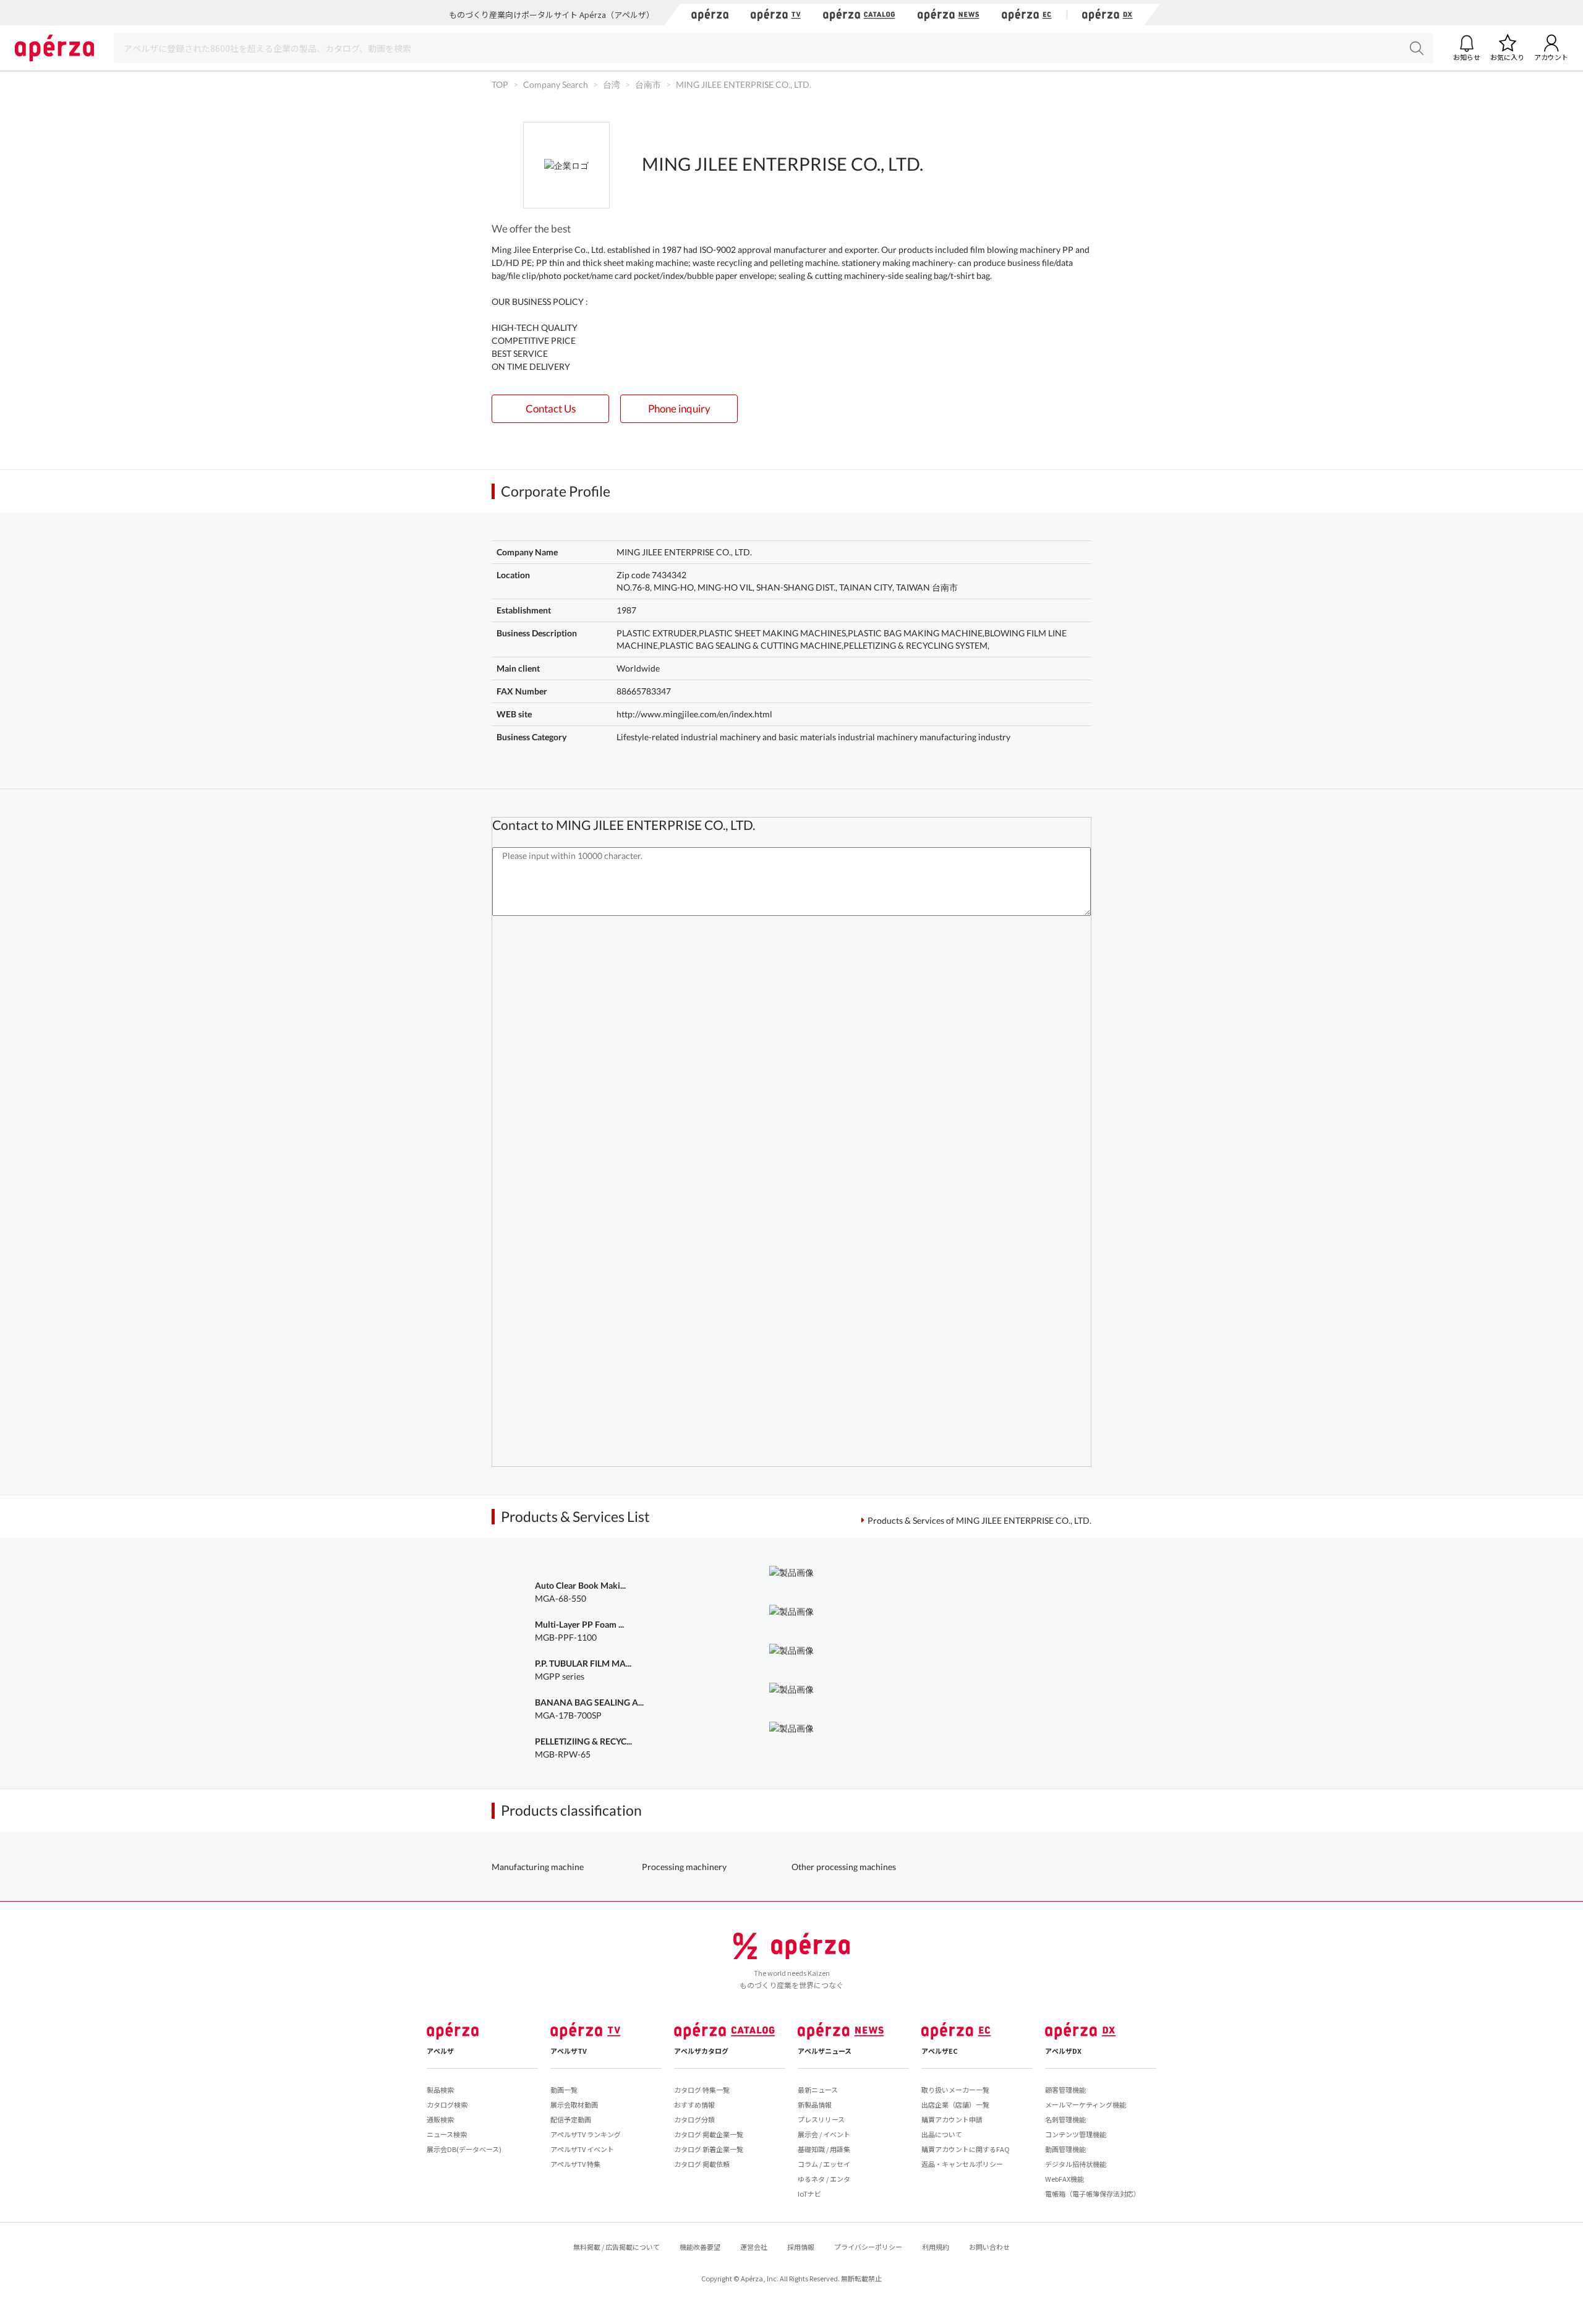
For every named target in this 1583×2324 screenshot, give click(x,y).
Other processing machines (844, 1867)
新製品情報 (815, 2104)
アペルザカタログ (701, 2051)
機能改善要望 (700, 2247)
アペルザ (440, 2051)
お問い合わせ (989, 2247)
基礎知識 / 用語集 (824, 2149)
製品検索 (440, 2090)
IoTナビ (809, 2194)
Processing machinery (684, 1867)
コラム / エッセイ (824, 2164)
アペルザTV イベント (582, 2149)
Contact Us (551, 408)
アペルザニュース (825, 2051)
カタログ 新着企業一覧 (709, 2149)
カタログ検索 (447, 2104)
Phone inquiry (679, 408)
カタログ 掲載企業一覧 (709, 2134)
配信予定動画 (571, 2119)
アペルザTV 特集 (575, 2164)
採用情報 (801, 2247)
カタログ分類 (694, 2119)
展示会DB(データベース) (464, 2149)
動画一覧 (564, 2090)
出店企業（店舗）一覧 (955, 2104)
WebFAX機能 (1065, 2179)
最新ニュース (818, 2090)
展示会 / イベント (824, 2134)
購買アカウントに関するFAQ (966, 2149)
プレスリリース (821, 2119)
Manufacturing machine (538, 1867)
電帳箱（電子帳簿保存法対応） (1093, 2194)
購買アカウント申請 (952, 2119)
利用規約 (936, 2247)
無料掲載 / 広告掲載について (617, 2247)
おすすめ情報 (694, 2104)
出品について (942, 2134)
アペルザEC (940, 2051)
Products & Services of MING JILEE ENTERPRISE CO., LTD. (979, 1520)
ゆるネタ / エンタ (824, 2179)
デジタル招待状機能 (1076, 2164)
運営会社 (754, 2247)
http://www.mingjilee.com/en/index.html (694, 714)
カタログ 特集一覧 (702, 2090)
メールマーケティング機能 (1086, 2104)
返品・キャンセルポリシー (962, 2164)
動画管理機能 (1065, 2149)
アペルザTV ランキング (586, 2134)
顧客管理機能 (1065, 2090)
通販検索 (440, 2119)
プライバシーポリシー (868, 2247)
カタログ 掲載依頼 (702, 2164)
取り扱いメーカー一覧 (955, 2090)
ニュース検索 (447, 2134)
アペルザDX (1063, 2051)
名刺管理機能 (1065, 2119)
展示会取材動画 (574, 2104)
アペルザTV (569, 2051)
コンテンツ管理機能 (1076, 2134)
